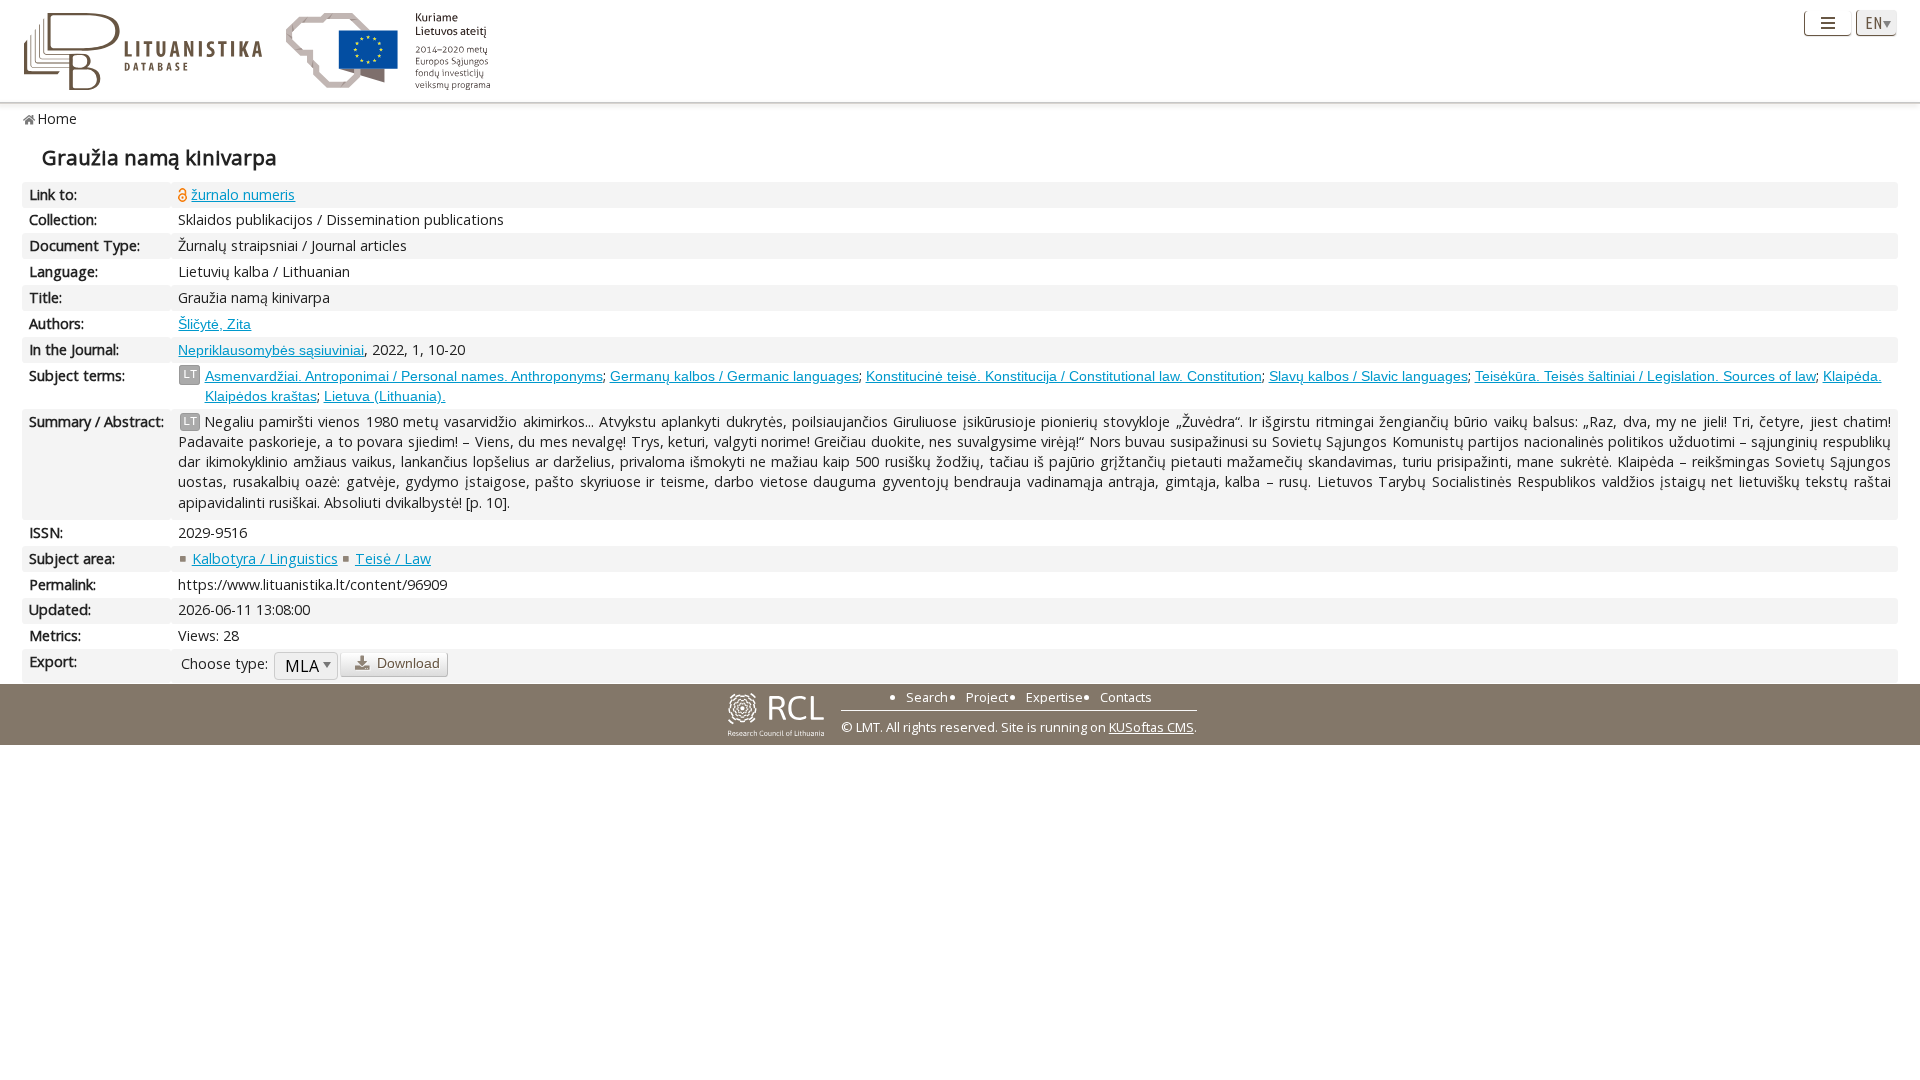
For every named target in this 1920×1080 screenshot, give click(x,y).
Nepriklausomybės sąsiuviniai (271, 350)
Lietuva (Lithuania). (385, 396)
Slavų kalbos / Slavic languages (1368, 376)
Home (57, 118)
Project (987, 697)
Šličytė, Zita (214, 324)
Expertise (1054, 697)
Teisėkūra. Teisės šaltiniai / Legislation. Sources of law (1645, 376)
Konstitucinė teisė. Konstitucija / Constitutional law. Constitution (1064, 376)
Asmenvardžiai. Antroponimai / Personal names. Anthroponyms (404, 376)
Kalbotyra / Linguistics (265, 558)
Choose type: (224, 663)
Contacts (1126, 697)
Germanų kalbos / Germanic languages (734, 376)
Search (927, 697)
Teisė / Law (393, 558)
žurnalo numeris (243, 194)
